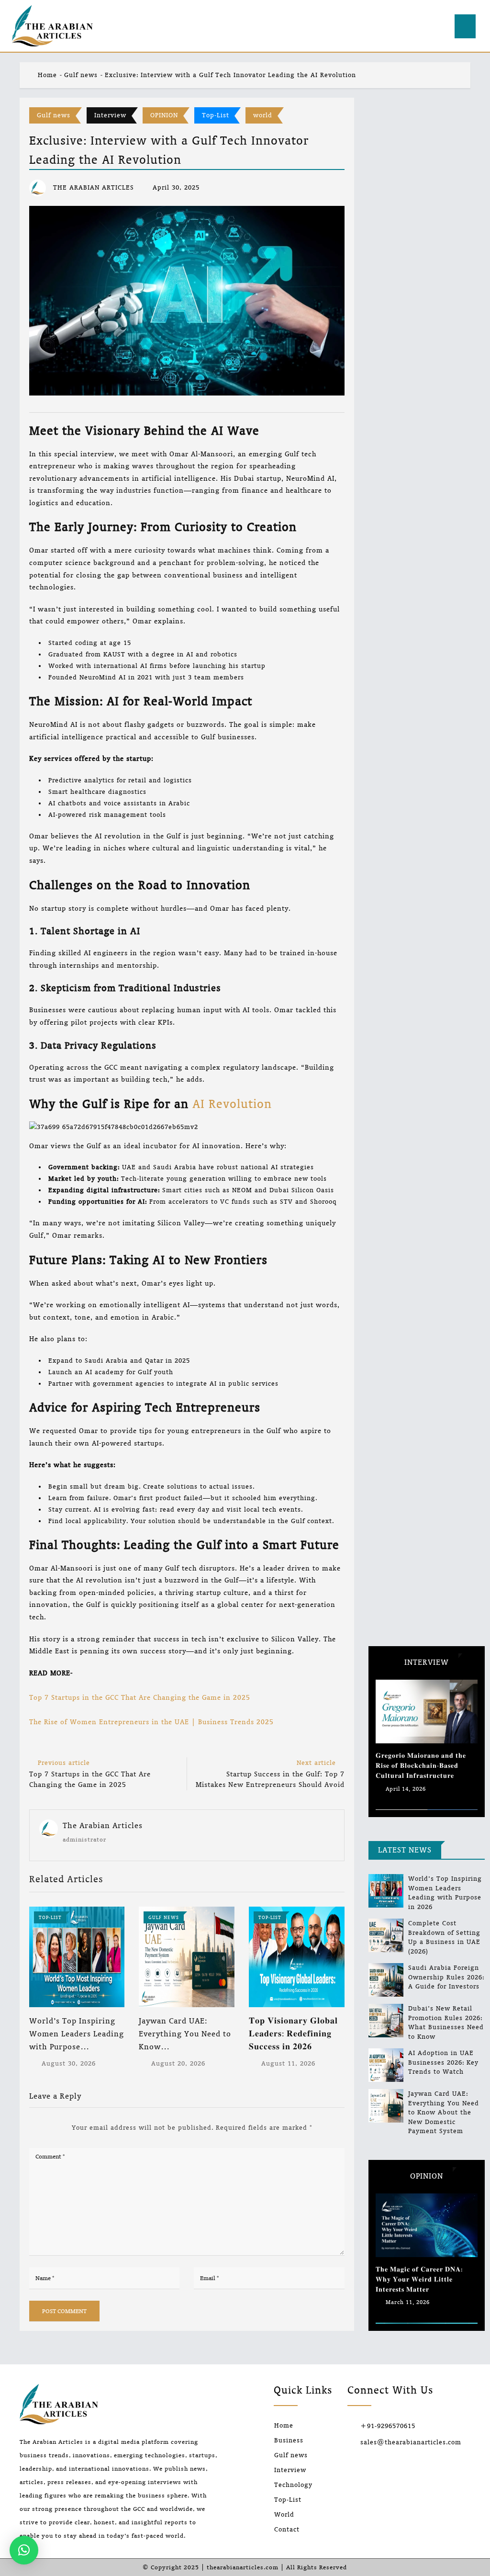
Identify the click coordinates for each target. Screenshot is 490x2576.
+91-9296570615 (388, 2426)
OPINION (164, 115)
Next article (316, 1763)
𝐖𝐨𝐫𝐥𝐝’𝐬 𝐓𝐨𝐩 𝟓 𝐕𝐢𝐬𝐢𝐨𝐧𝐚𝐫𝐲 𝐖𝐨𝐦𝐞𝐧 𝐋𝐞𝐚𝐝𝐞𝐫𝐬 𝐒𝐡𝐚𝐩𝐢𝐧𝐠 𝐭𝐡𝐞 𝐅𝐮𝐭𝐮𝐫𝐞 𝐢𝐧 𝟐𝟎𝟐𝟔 (423, 2279)
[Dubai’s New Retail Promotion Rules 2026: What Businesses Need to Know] (386, 2021)
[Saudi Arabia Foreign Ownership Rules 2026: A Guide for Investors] (386, 1980)
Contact (287, 2529)
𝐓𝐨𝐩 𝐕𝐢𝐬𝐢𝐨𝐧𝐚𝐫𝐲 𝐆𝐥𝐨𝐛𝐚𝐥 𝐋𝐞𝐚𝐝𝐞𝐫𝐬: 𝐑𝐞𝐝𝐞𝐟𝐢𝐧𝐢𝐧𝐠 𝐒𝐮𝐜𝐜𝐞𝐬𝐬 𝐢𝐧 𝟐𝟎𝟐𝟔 (293, 2034)
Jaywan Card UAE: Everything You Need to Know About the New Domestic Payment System (444, 2112)
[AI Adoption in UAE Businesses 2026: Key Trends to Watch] (386, 2065)
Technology (293, 2485)
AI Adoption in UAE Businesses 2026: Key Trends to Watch (443, 2062)
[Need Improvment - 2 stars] (38, 2128)
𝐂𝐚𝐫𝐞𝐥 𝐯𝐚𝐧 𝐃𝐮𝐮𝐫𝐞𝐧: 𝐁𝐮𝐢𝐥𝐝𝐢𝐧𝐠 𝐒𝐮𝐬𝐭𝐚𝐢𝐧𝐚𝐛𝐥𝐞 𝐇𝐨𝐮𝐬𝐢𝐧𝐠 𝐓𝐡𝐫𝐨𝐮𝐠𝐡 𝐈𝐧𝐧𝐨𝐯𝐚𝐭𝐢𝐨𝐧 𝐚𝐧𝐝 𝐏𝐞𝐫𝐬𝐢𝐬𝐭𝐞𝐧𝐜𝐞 (425, 1766)
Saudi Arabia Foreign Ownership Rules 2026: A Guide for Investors (446, 1977)
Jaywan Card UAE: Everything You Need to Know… (185, 2034)
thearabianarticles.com (243, 2567)
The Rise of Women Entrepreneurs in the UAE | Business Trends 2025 (151, 1722)
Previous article (64, 1763)
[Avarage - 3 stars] (46, 2128)
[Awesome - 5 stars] (62, 2128)
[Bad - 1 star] (30, 2128)
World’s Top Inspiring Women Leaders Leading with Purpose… (77, 2034)
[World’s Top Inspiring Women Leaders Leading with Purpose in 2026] (386, 1891)
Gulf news (81, 75)
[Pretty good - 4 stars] (54, 2128)
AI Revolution (232, 1104)
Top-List (216, 115)
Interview (110, 115)
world (263, 115)
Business (289, 2440)
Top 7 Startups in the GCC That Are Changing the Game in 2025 (140, 1697)
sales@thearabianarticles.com (411, 2442)
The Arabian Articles (103, 1825)
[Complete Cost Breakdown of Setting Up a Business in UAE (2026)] (386, 1935)
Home (46, 75)
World (284, 2514)
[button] (24, 2550)
